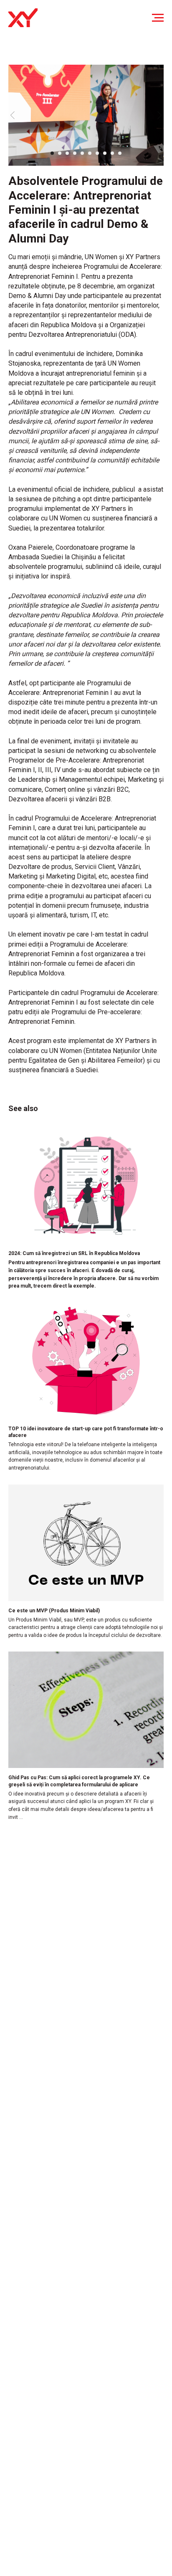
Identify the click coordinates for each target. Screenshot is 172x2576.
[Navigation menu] (158, 18)
